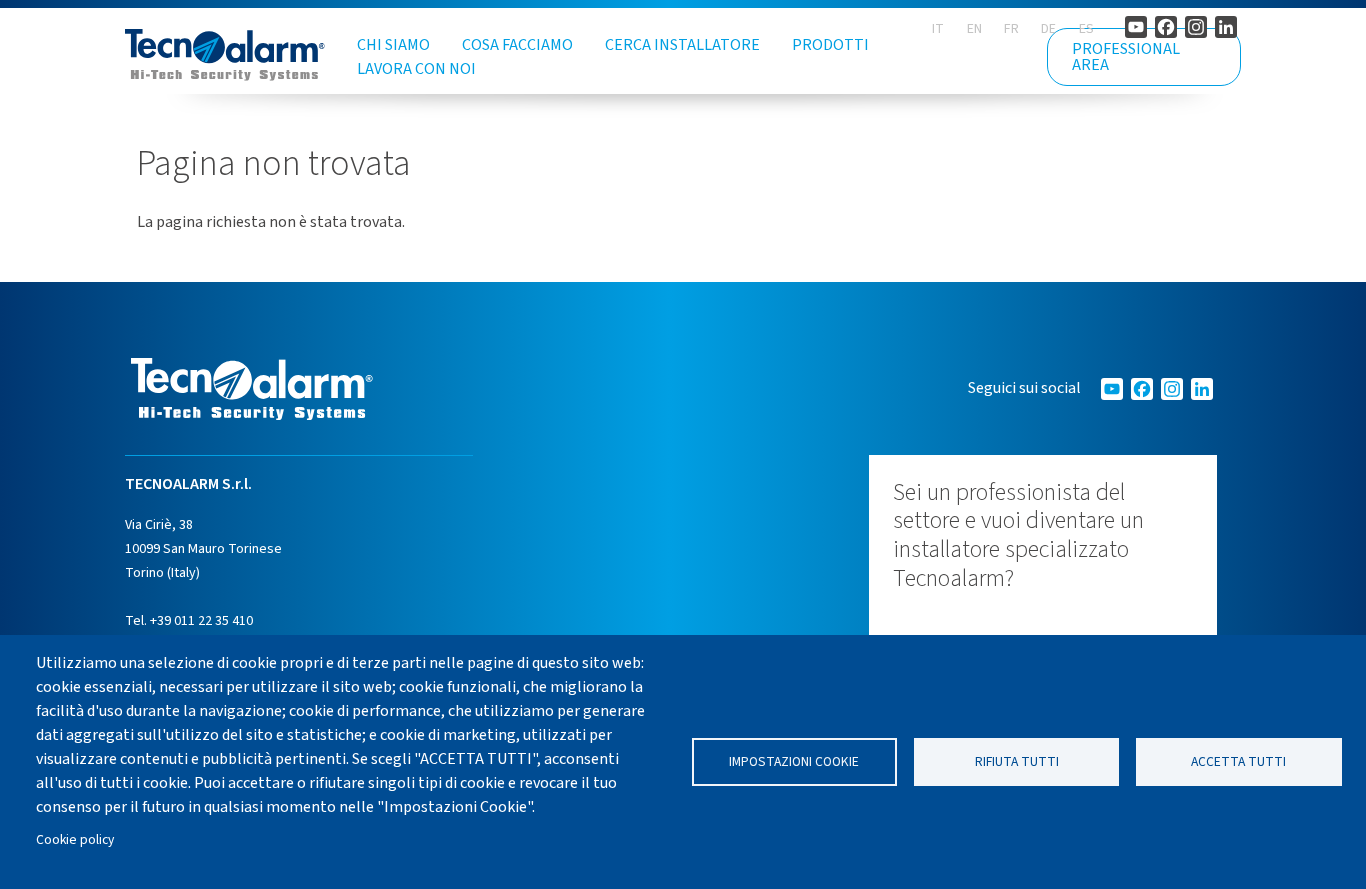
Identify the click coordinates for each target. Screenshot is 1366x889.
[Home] (225, 55)
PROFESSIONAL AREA (1126, 57)
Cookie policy (75, 839)
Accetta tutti (1238, 761)
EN (974, 29)
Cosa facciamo (517, 45)
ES (1086, 29)
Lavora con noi (416, 69)
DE (1048, 29)
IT (938, 29)
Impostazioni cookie (794, 761)
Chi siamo (393, 45)
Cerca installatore (682, 45)
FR (1011, 29)
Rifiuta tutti (1017, 761)
